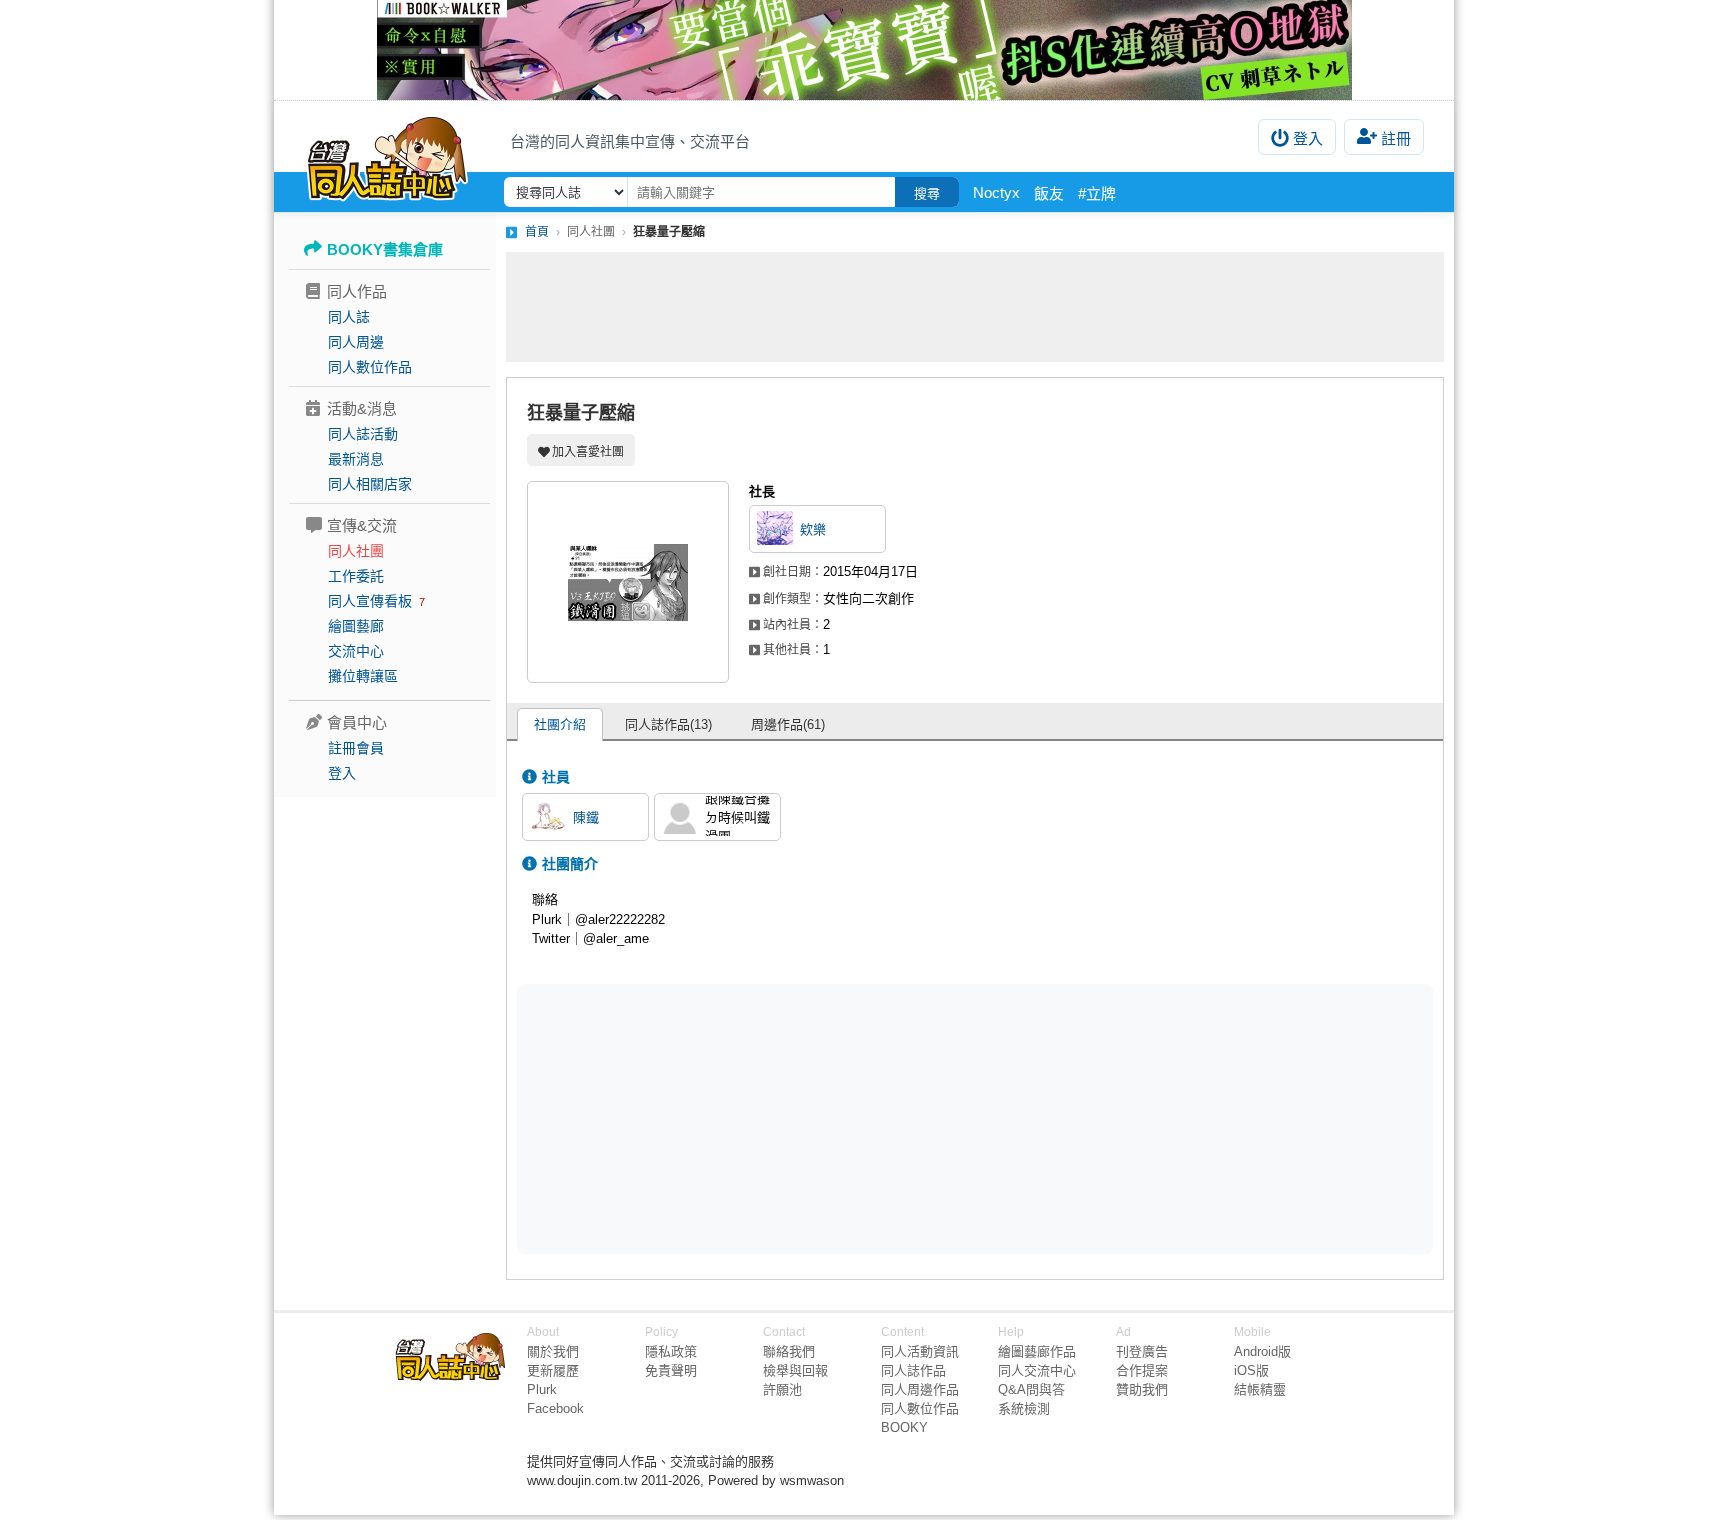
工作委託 (356, 576)
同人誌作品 (913, 1370)
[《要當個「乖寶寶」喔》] (864, 50)
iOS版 (1251, 1370)
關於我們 (553, 1351)
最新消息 (356, 459)
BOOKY (904, 1427)
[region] (820, 1117)
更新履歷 (553, 1370)
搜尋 (927, 193)
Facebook (555, 1408)
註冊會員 (356, 748)
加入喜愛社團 (588, 452)
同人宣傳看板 (370, 601)
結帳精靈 (1260, 1389)
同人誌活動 (363, 434)
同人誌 (349, 317)
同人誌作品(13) (668, 724)
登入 (1308, 138)
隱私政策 (671, 1351)
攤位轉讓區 (363, 676)
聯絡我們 (789, 1351)
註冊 (1396, 138)
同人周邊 (356, 342)
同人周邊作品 (920, 1389)
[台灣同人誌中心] (387, 155)
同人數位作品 (370, 367)
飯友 (1049, 193)
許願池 (782, 1389)
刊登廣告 (1142, 1351)
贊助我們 (1142, 1389)
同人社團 (356, 551)
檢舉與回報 (795, 1370)
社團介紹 (560, 724)
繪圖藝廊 (356, 626)
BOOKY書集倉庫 (385, 249)
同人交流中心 (1037, 1370)
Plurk (542, 1389)
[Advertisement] (975, 307)
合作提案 (1142, 1370)
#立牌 (1097, 193)
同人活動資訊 (920, 1351)
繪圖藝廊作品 (1037, 1351)
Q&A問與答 (1031, 1389)
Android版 (1262, 1351)
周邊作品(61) (788, 724)
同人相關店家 (370, 484)
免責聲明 (671, 1370)
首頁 (537, 232)
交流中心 (356, 651)
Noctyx (996, 192)
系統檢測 (1024, 1408)
